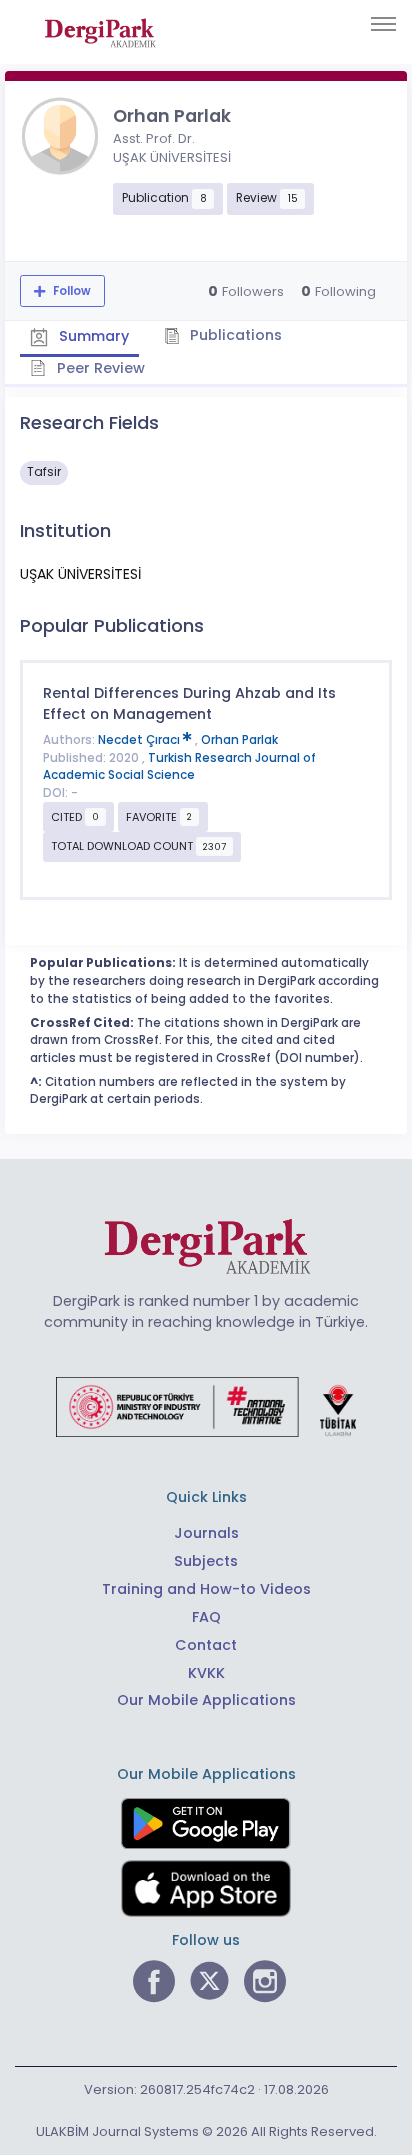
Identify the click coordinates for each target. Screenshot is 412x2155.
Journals (206, 1533)
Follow (70, 291)
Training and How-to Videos (206, 1589)
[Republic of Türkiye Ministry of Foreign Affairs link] (206, 1406)
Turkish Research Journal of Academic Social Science (179, 767)
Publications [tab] (234, 335)
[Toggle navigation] (383, 24)
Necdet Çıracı (140, 740)
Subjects (206, 1561)
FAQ (206, 1617)
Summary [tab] (92, 337)
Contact (206, 1645)
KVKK (206, 1673)
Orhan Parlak (239, 740)
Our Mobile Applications (206, 1700)
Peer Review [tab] (99, 368)
